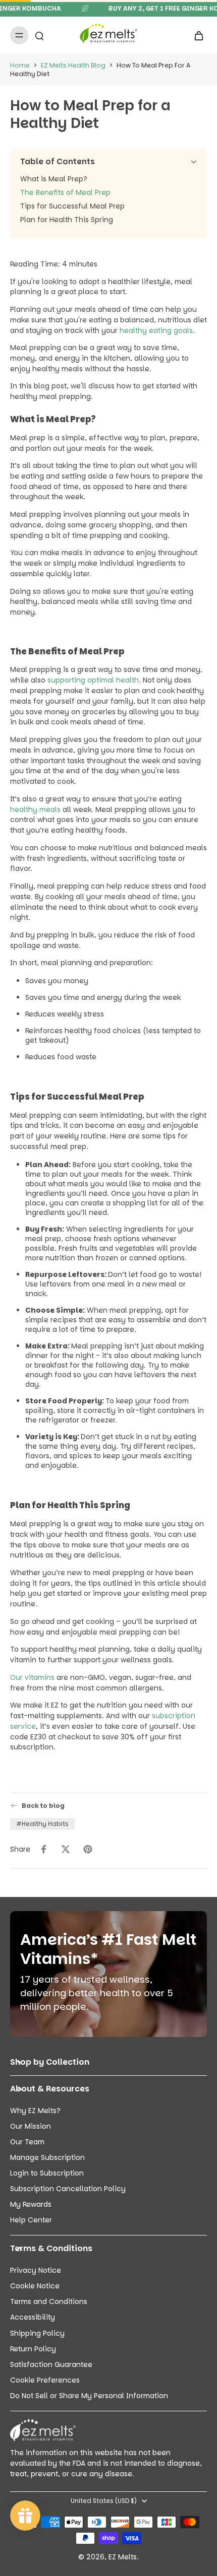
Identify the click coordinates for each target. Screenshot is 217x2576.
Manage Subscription (47, 2158)
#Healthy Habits (42, 1824)
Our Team (27, 2142)
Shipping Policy (37, 2333)
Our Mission (31, 2126)
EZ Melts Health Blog (73, 65)
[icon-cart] (196, 35)
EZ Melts (123, 2557)
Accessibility (33, 2317)
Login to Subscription (47, 2173)
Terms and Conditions (49, 2302)
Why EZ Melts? (35, 2111)
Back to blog (43, 1806)
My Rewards (31, 2205)
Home (20, 65)
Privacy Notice (36, 2270)
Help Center (31, 2220)
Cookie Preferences (45, 2380)
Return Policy (33, 2349)
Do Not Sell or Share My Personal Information (89, 2396)
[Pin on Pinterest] (88, 1849)
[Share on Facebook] (43, 1849)
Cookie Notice (35, 2286)
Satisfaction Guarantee (51, 2365)
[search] (39, 35)
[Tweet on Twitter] (66, 1849)
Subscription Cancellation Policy (68, 2189)
